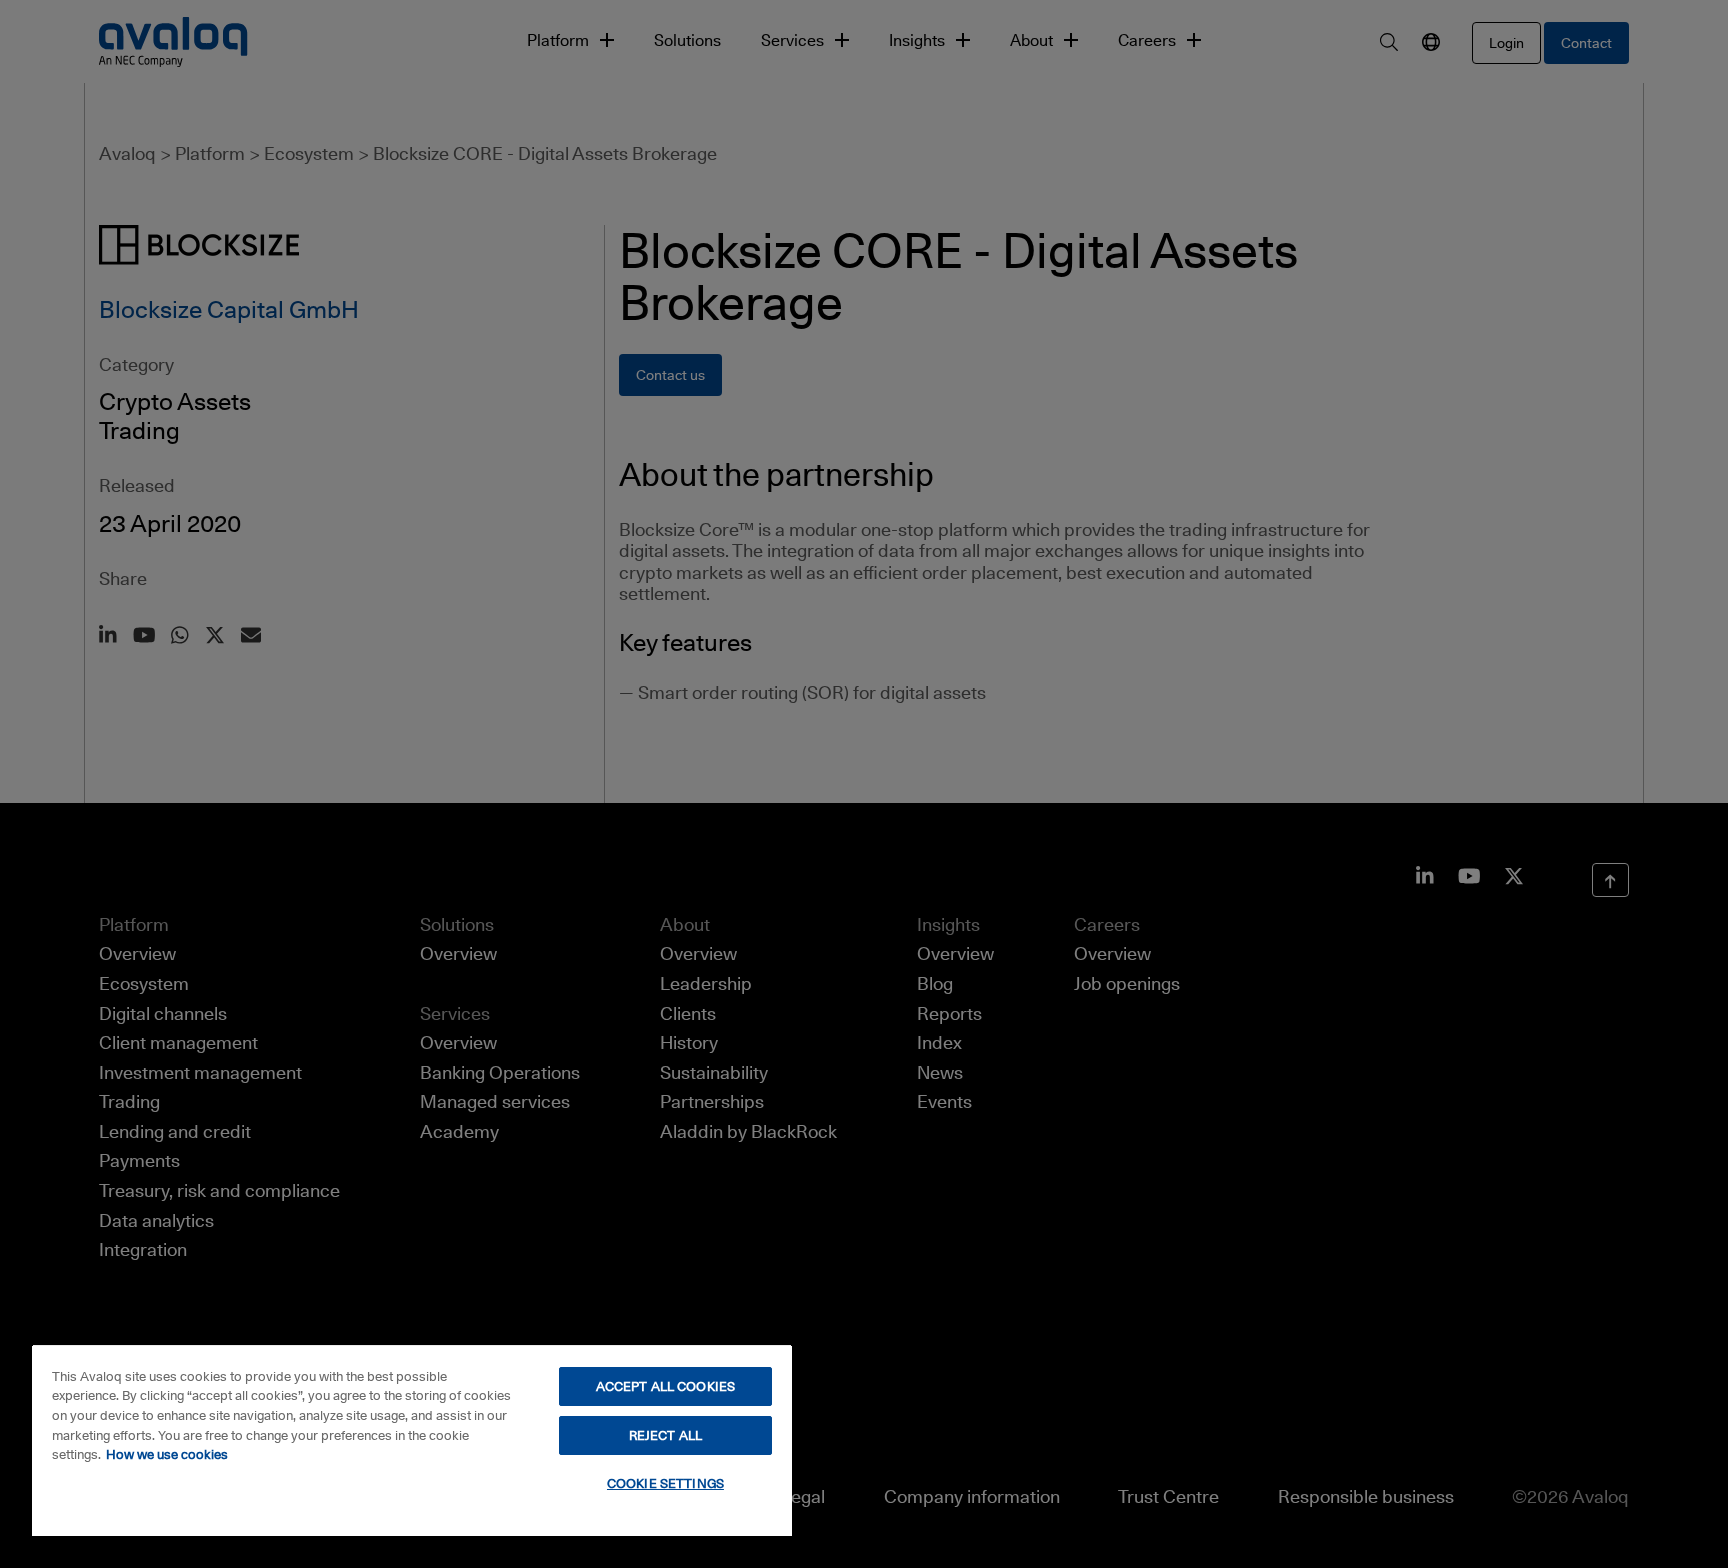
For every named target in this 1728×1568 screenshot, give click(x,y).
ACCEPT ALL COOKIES (665, 1386)
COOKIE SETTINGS (665, 1483)
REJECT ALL (665, 1435)
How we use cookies (167, 1454)
